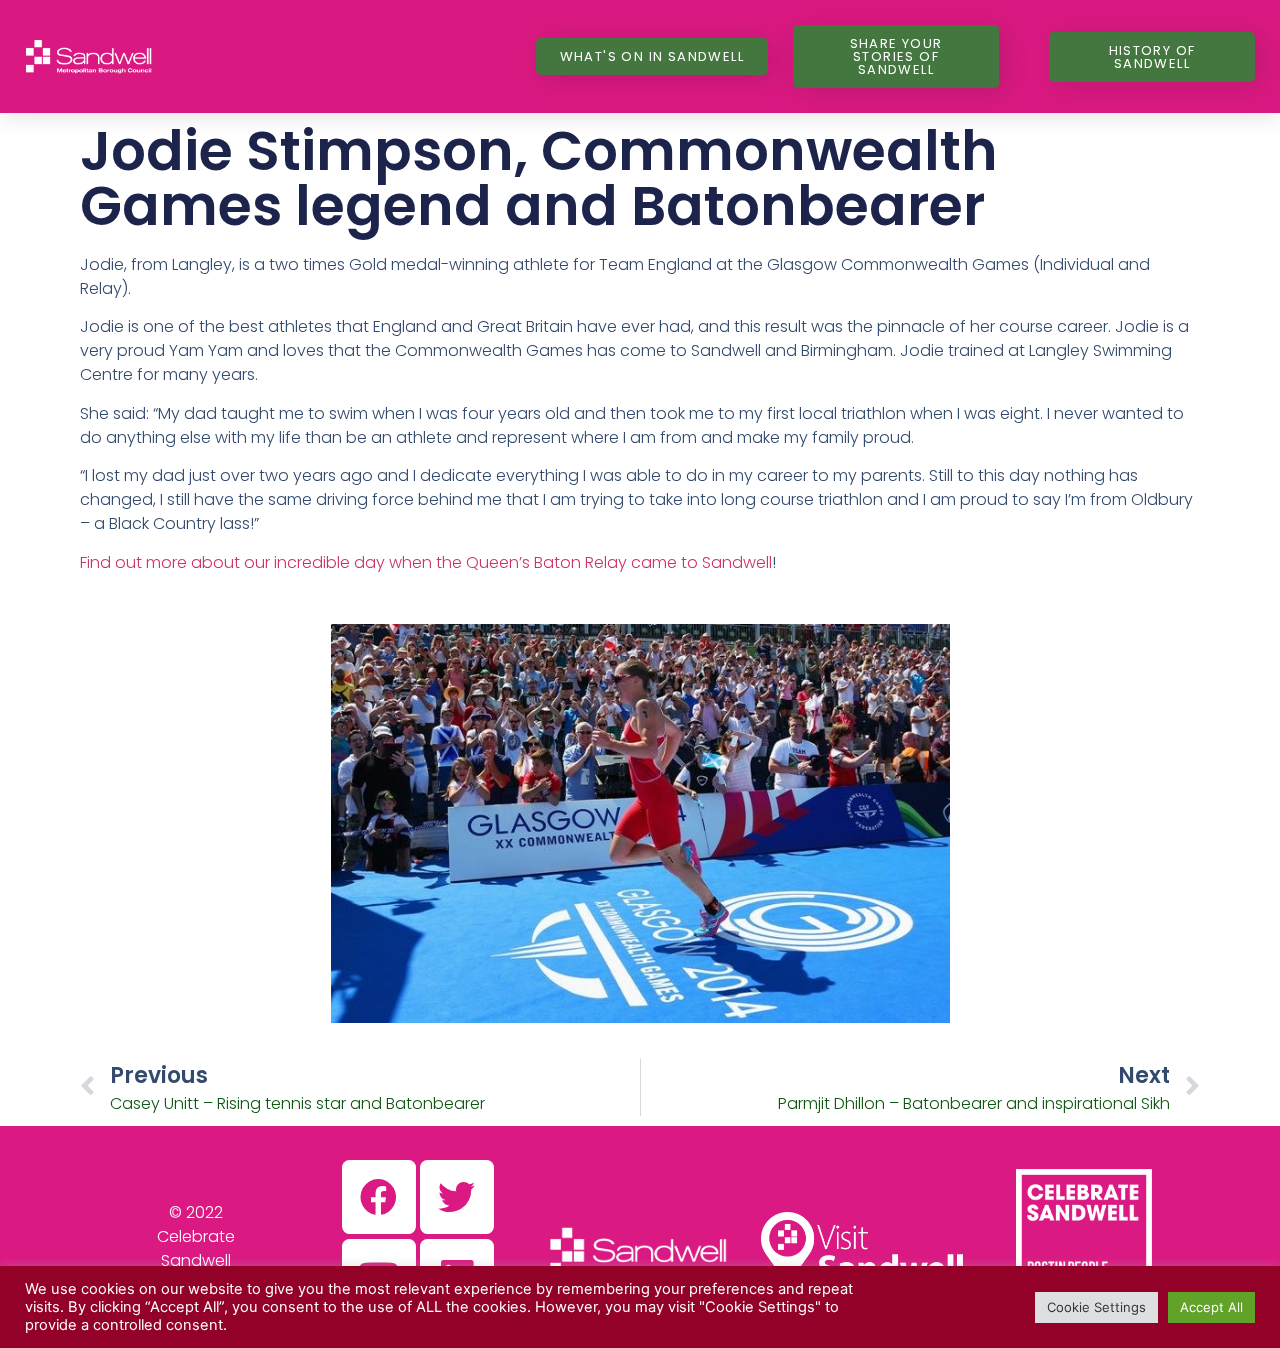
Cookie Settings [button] (1096, 1307)
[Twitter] (457, 1197)
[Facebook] (379, 1197)
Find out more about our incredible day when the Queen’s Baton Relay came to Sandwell (426, 562)
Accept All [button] (1211, 1307)
